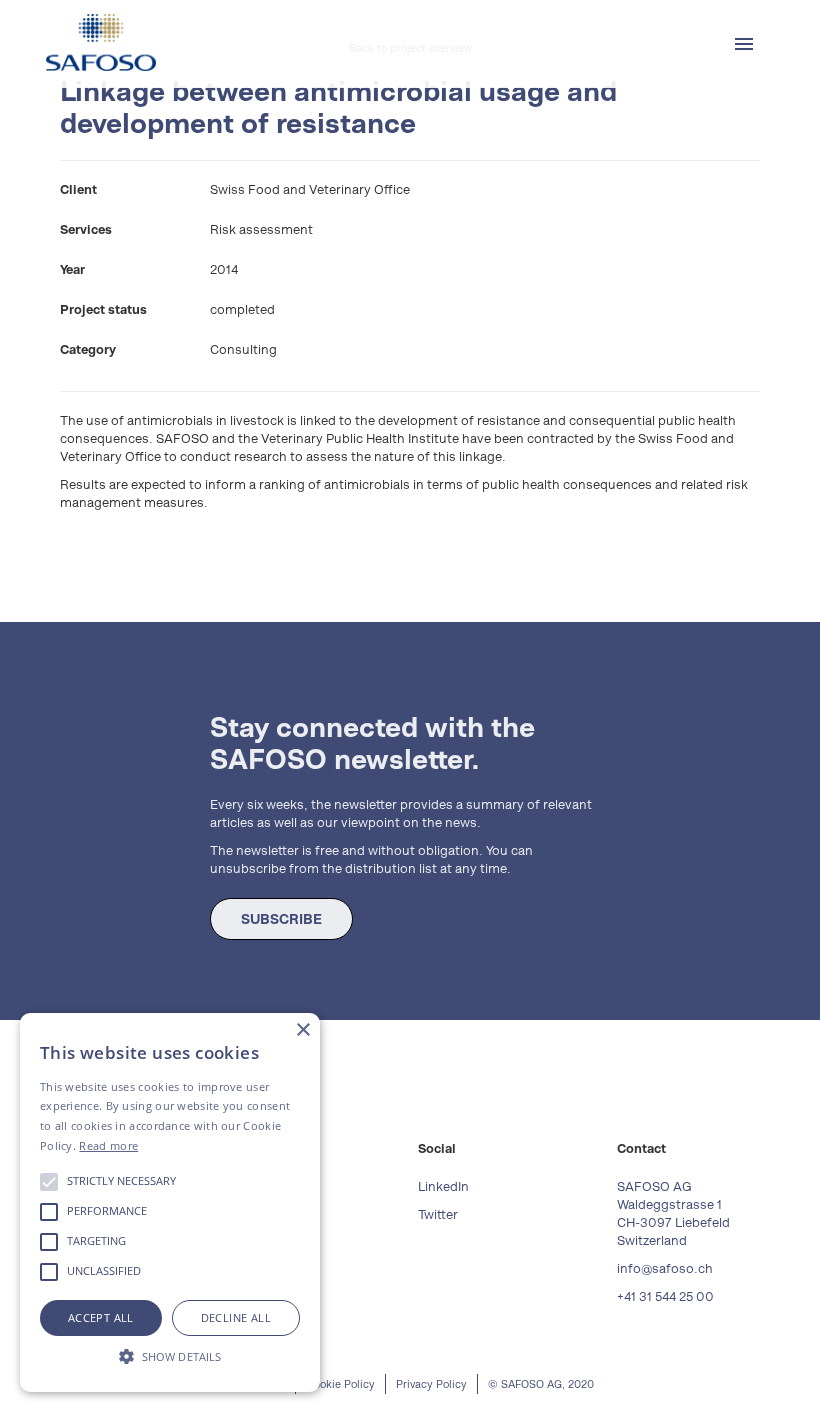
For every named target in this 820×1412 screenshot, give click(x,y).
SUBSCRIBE (281, 919)
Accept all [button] (101, 1317)
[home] (101, 42)
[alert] (170, 1202)
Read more (108, 1145)
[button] (744, 44)
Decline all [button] (236, 1317)
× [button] (302, 1030)
